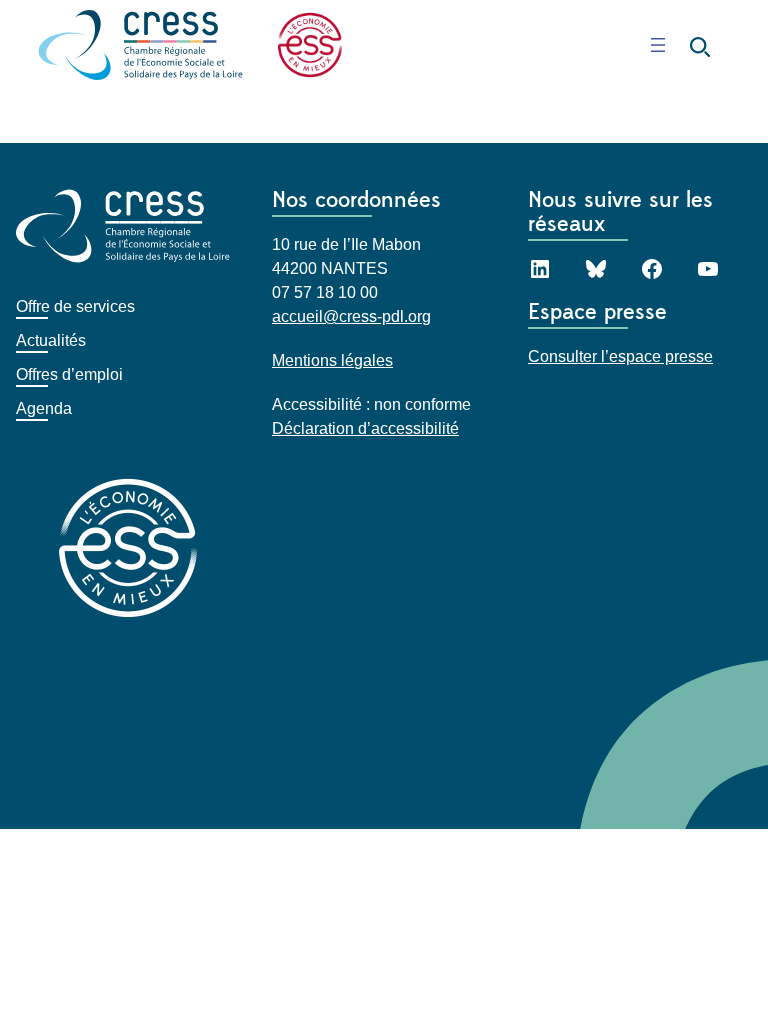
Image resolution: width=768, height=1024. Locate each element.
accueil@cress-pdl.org (351, 316)
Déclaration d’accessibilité (365, 428)
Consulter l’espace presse (620, 356)
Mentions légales (332, 360)
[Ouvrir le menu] (658, 45)
